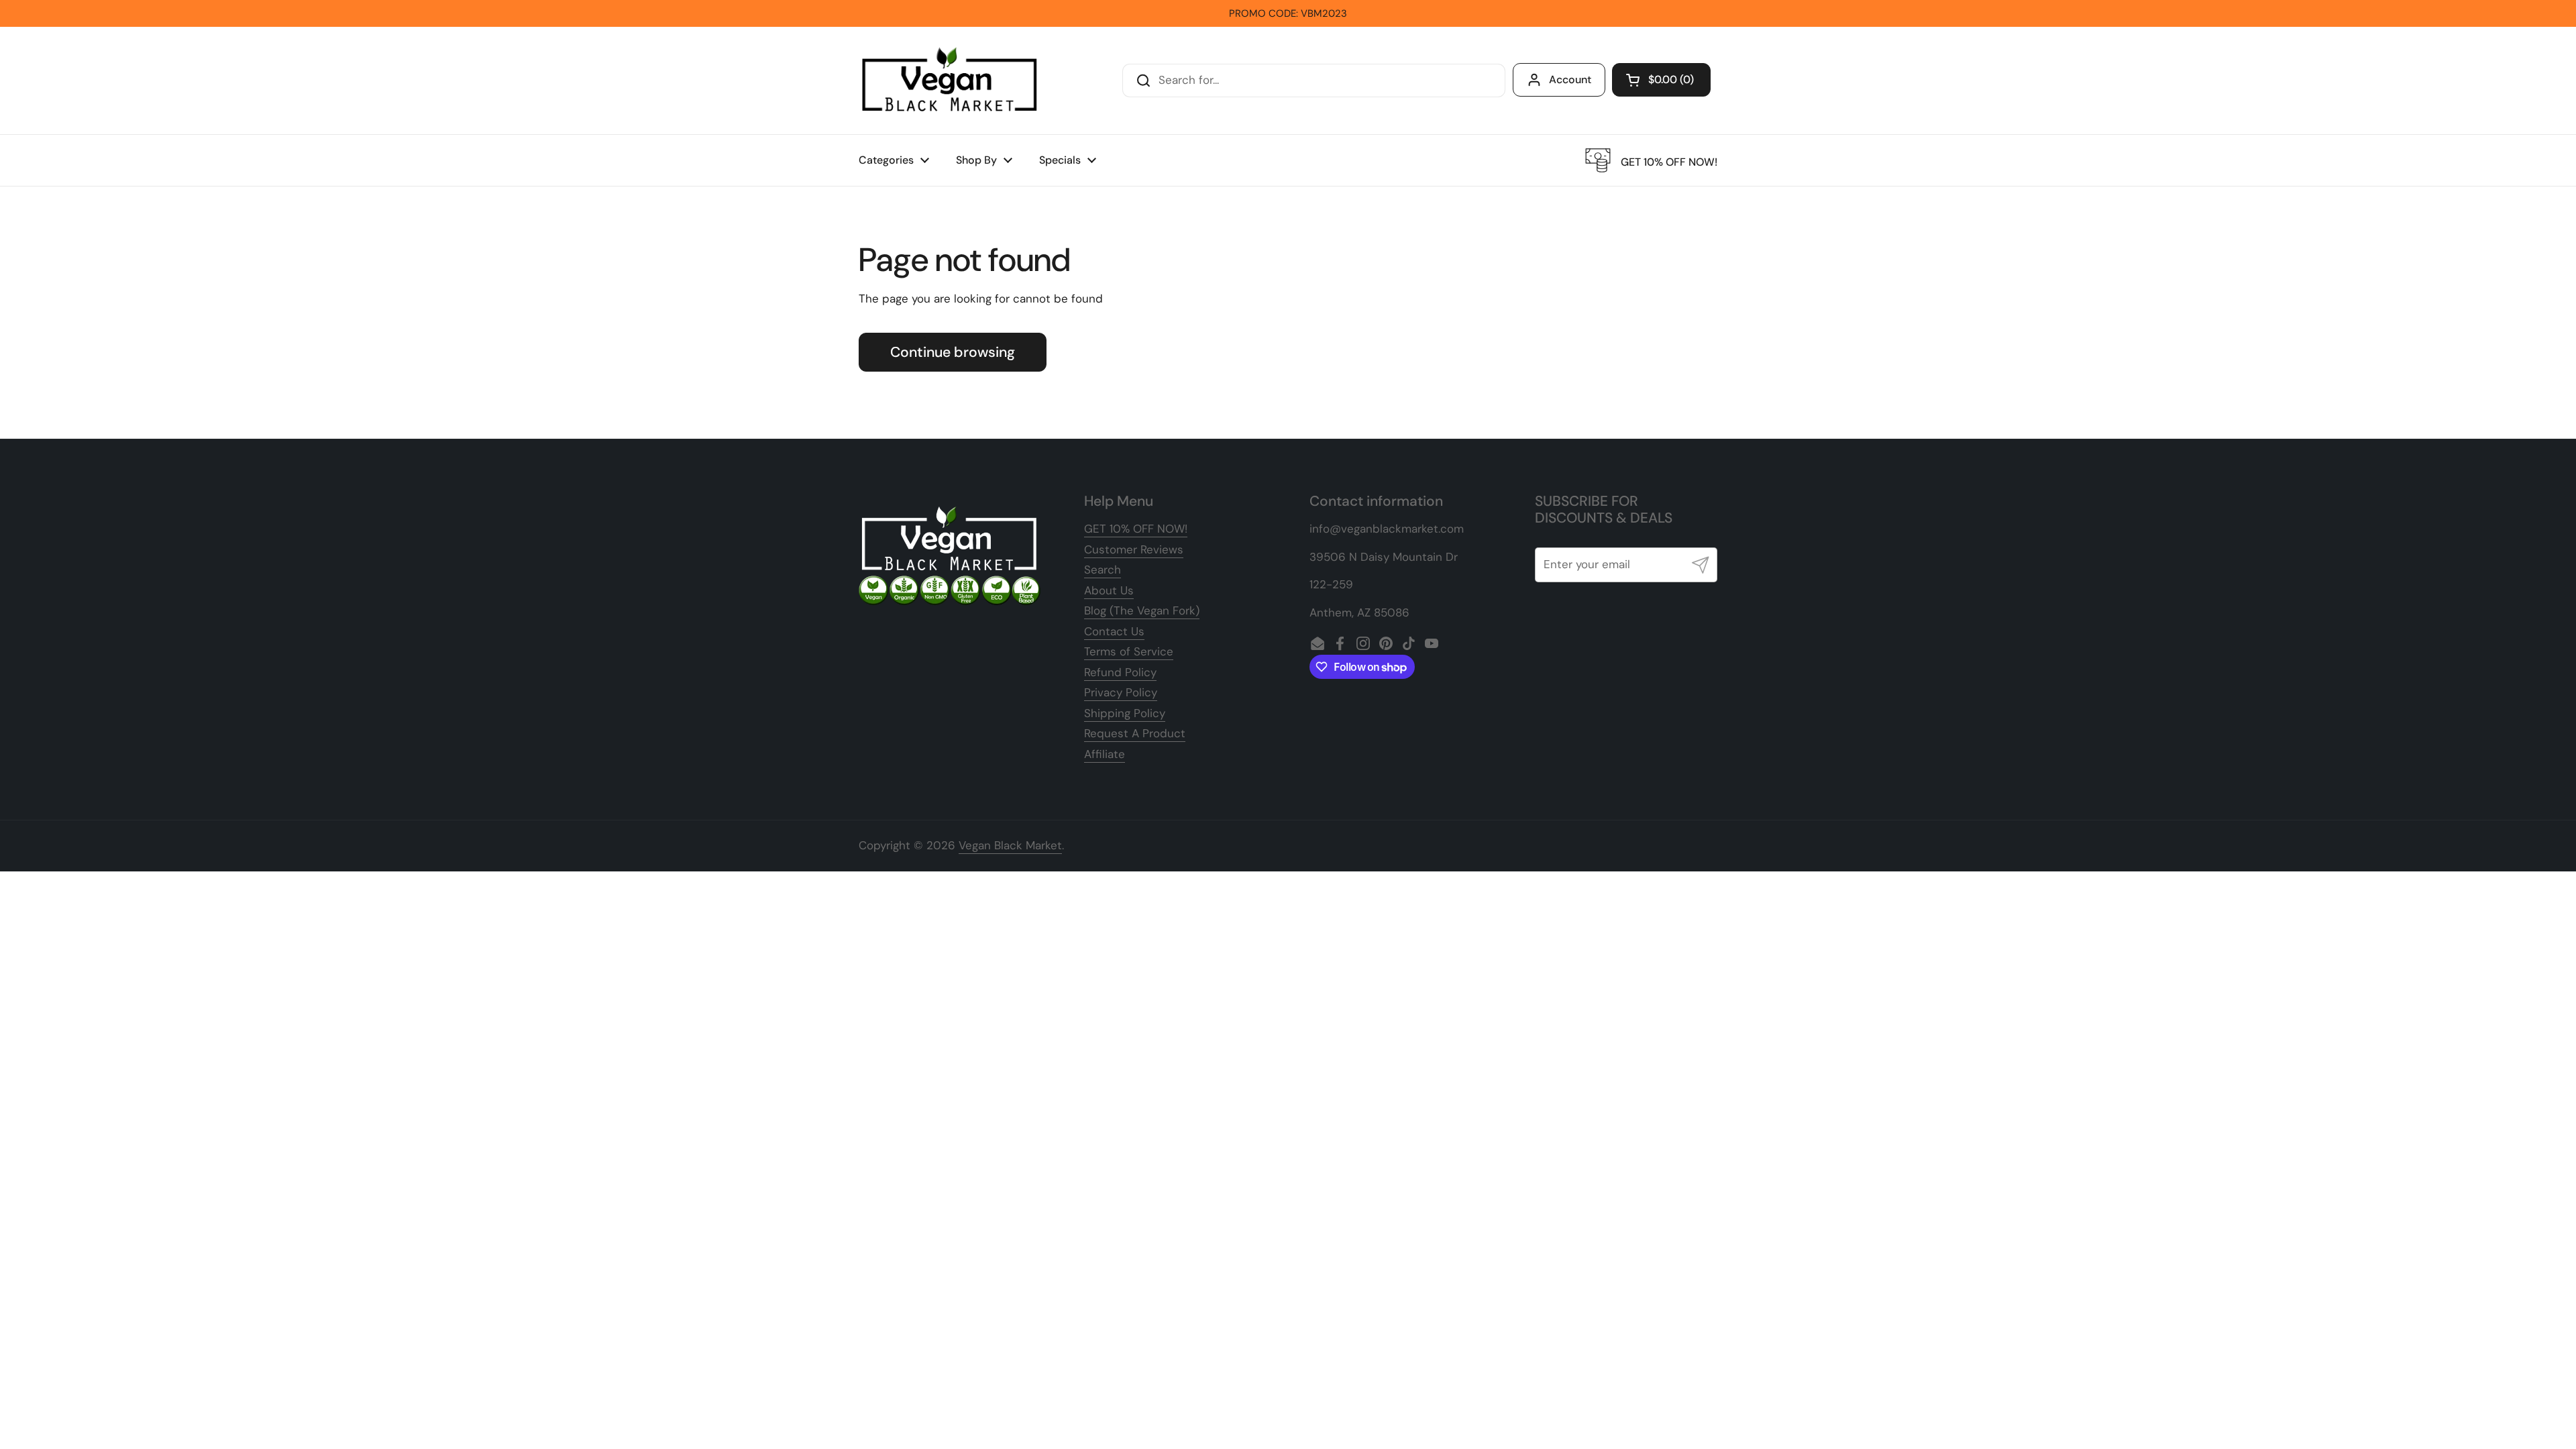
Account (1570, 79)
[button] (1661, 80)
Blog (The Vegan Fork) (1142, 610)
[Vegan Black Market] (950, 80)
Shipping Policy (1125, 713)
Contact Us (1114, 631)
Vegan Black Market (1010, 845)
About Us (1109, 590)
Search (1103, 570)
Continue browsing (953, 352)
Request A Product (1135, 733)
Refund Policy (1120, 672)
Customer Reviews (1134, 549)
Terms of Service (1129, 651)
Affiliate (1105, 754)
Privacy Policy (1121, 692)
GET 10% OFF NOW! (1136, 529)
